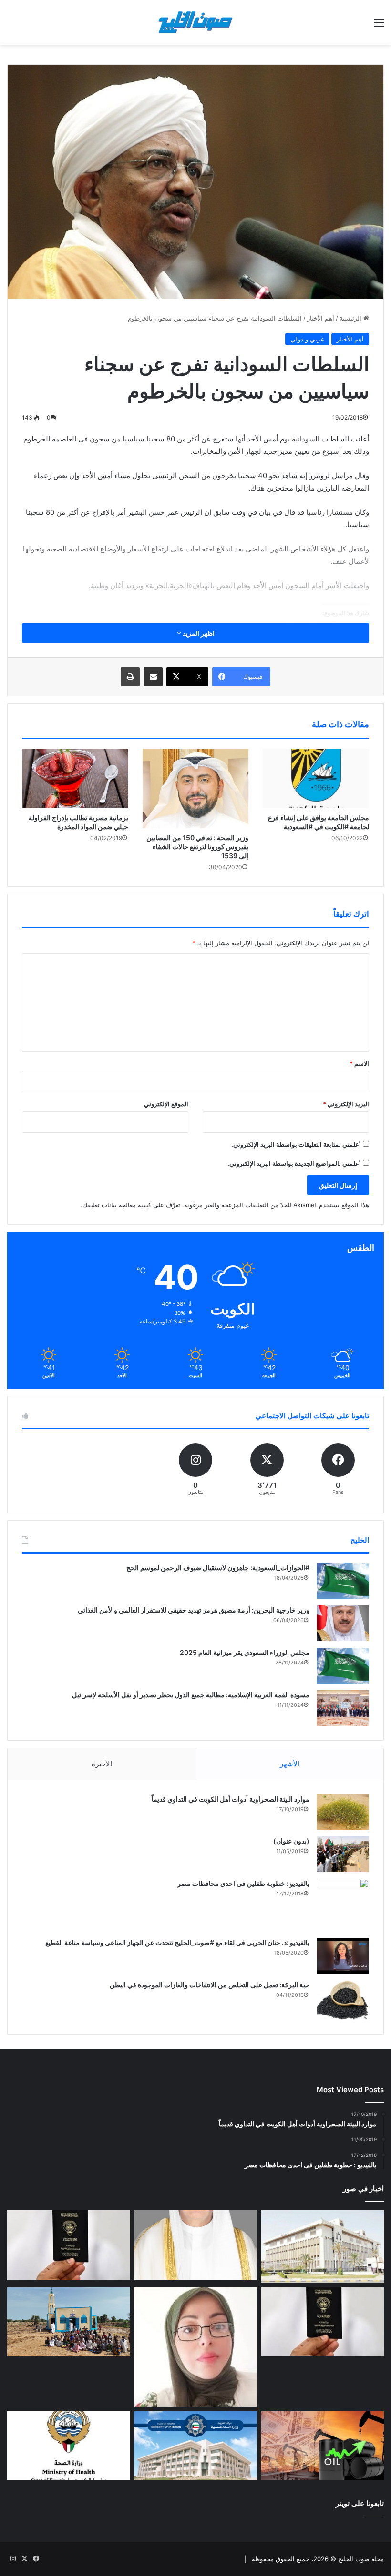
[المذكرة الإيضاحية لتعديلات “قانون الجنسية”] (69, 2245)
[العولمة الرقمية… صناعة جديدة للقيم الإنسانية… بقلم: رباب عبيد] (195, 2347)
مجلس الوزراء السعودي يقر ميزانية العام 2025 (245, 1652)
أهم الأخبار (321, 318)
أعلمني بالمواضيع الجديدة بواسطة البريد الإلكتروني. (294, 1163)
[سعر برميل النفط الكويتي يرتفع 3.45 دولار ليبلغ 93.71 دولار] (322, 2446)
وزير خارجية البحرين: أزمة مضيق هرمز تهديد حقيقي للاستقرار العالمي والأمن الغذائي (194, 1610)
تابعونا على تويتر (360, 2503)
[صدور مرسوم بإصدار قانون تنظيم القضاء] (322, 2247)
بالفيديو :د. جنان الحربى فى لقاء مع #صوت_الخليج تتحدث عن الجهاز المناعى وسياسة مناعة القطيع (177, 1942)
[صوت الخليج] (195, 22)
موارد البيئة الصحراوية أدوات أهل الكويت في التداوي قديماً (231, 1799)
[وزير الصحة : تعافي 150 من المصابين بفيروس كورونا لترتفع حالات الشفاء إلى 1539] (196, 788)
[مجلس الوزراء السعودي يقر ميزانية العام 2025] (343, 1666)
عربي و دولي (307, 339)
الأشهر (290, 1764)
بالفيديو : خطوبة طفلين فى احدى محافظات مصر (243, 1883)
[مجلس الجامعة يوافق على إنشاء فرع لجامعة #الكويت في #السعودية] (316, 779)
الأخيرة (102, 1764)
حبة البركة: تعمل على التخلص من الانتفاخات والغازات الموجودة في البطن (210, 1985)
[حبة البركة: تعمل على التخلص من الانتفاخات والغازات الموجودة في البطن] (343, 2000)
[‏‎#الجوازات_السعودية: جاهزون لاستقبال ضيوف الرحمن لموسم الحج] (343, 1581)
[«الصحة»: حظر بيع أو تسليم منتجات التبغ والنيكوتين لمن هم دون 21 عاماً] (69, 2446)
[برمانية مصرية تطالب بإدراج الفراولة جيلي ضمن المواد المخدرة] (75, 778)
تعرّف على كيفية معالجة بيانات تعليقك (131, 1205)
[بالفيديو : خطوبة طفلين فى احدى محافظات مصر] (343, 1905)
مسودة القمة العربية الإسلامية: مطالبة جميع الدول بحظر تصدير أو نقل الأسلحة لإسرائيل (191, 1695)
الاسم (359, 1063)
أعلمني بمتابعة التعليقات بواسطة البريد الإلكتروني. (296, 1144)
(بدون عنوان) (291, 1841)
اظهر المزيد (198, 633)
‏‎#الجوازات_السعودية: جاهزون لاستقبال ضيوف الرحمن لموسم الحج (218, 1568)
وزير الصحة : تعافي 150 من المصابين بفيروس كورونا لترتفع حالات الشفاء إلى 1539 (197, 847)
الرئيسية (351, 318)
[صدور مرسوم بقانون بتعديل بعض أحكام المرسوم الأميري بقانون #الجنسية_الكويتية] (322, 2322)
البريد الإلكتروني (346, 1104)
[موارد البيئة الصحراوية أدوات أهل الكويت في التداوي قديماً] (343, 1812)
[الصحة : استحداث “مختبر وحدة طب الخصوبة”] (195, 2245)
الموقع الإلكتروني (166, 1104)
